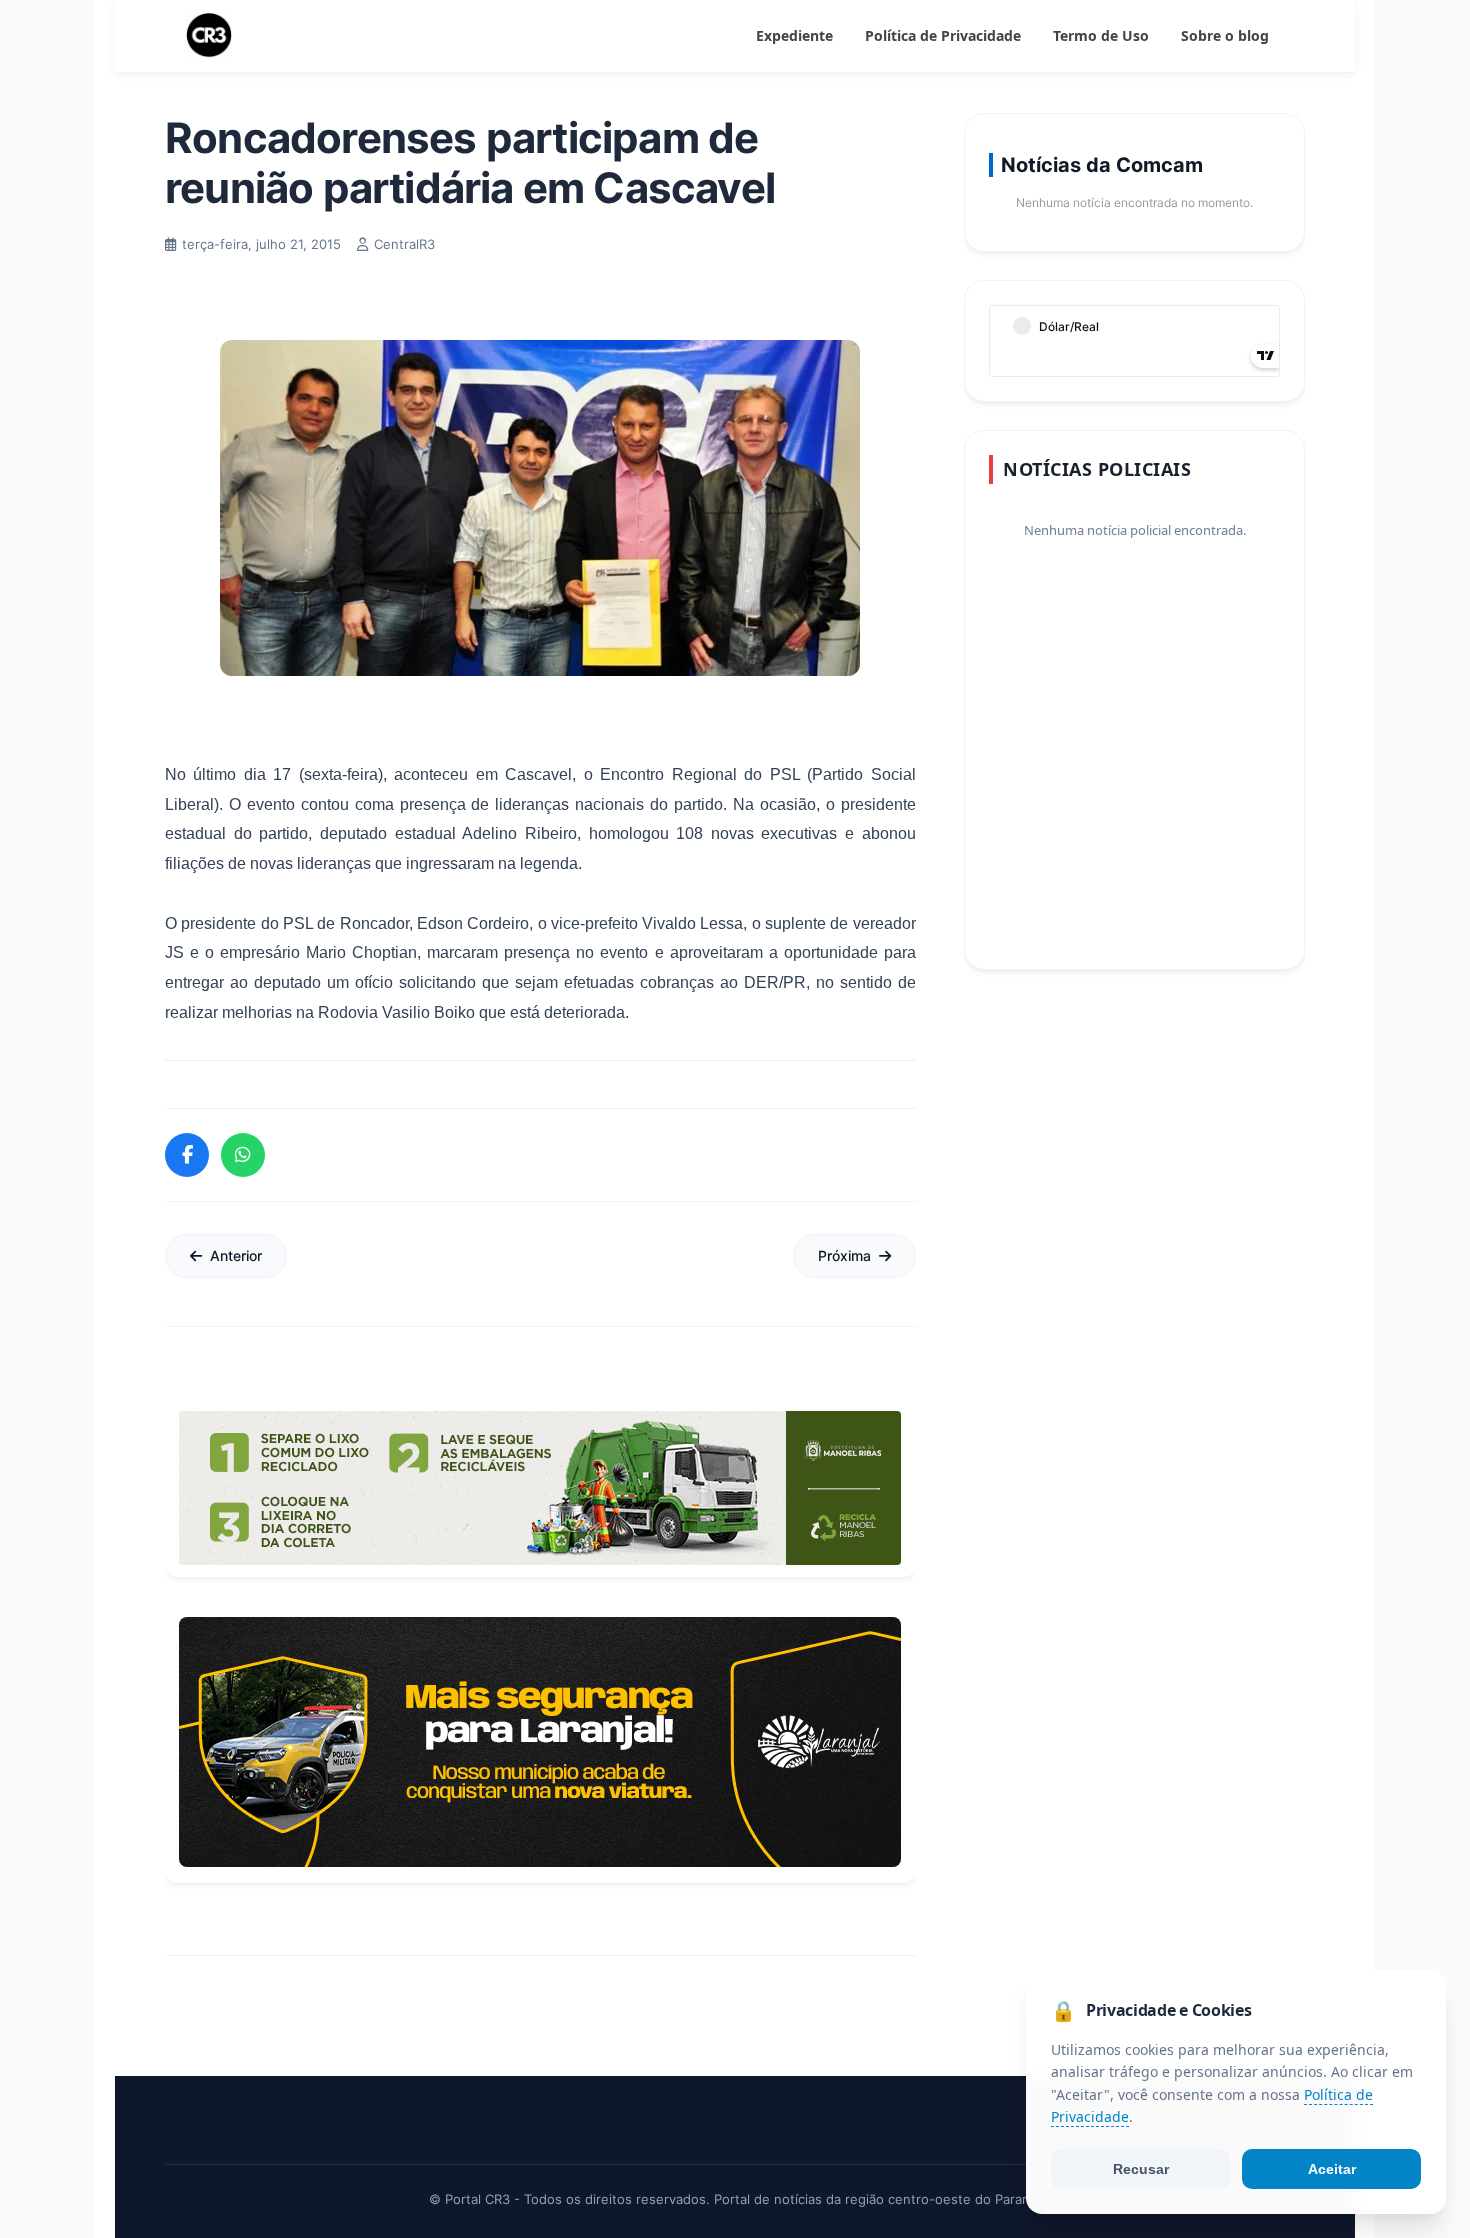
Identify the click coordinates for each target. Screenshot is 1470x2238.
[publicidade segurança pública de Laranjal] (540, 1742)
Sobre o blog (1225, 35)
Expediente (794, 35)
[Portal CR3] (209, 36)
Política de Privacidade (943, 35)
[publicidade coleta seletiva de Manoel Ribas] (540, 1488)
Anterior (236, 1255)
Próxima (844, 1255)
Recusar (1141, 2169)
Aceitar (1332, 2169)
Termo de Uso (1101, 35)
